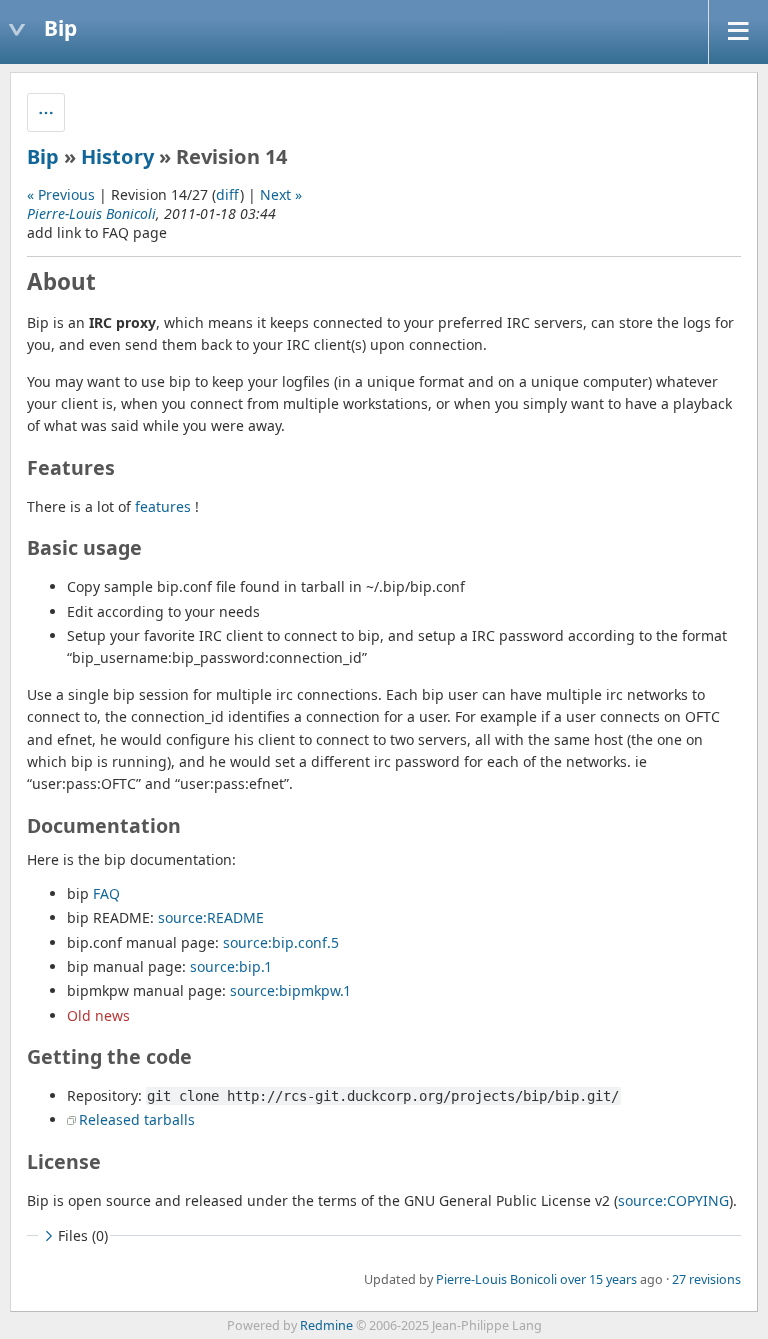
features (163, 506)
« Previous (61, 194)
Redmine (326, 1325)
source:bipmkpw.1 (290, 990)
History (117, 156)
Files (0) (83, 1235)
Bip (43, 156)
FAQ (106, 893)
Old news (98, 1015)
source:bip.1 (230, 966)
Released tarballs (137, 1119)
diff (228, 194)
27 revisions (706, 1279)
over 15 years (598, 1279)
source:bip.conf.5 (281, 942)
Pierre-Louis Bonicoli (91, 213)
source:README (211, 917)
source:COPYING (673, 1200)
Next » (281, 194)
